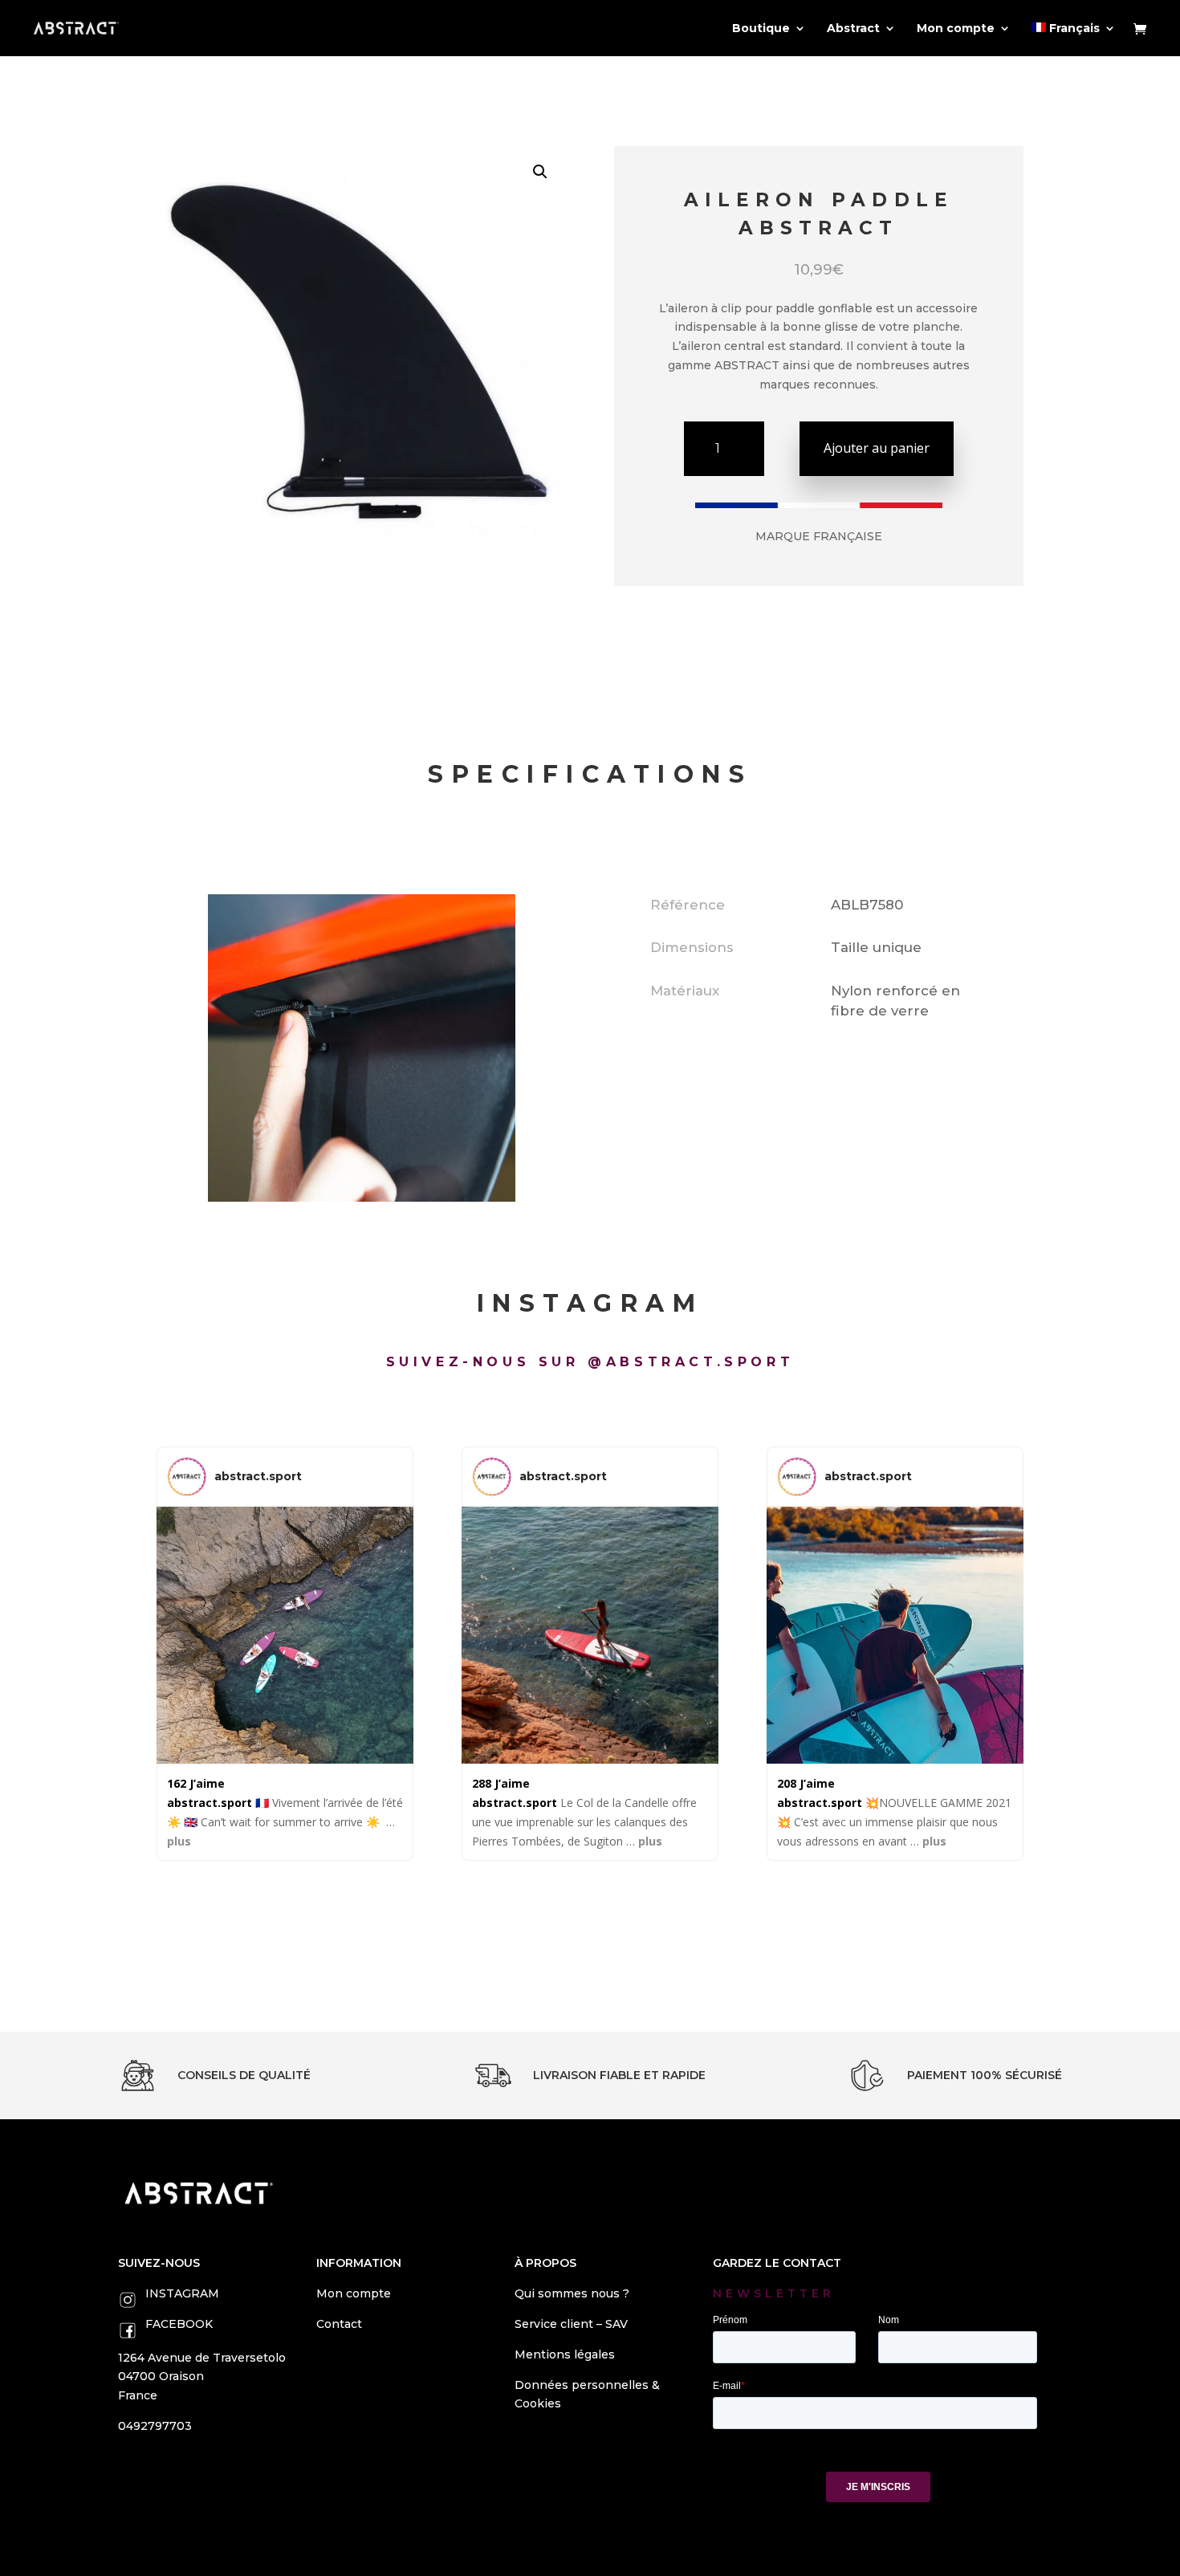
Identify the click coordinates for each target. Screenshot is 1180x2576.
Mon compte (956, 29)
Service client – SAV (571, 2324)
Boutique (761, 29)
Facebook (179, 2324)
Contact (339, 2324)
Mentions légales (565, 2354)
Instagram (182, 2293)
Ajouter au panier (877, 448)
